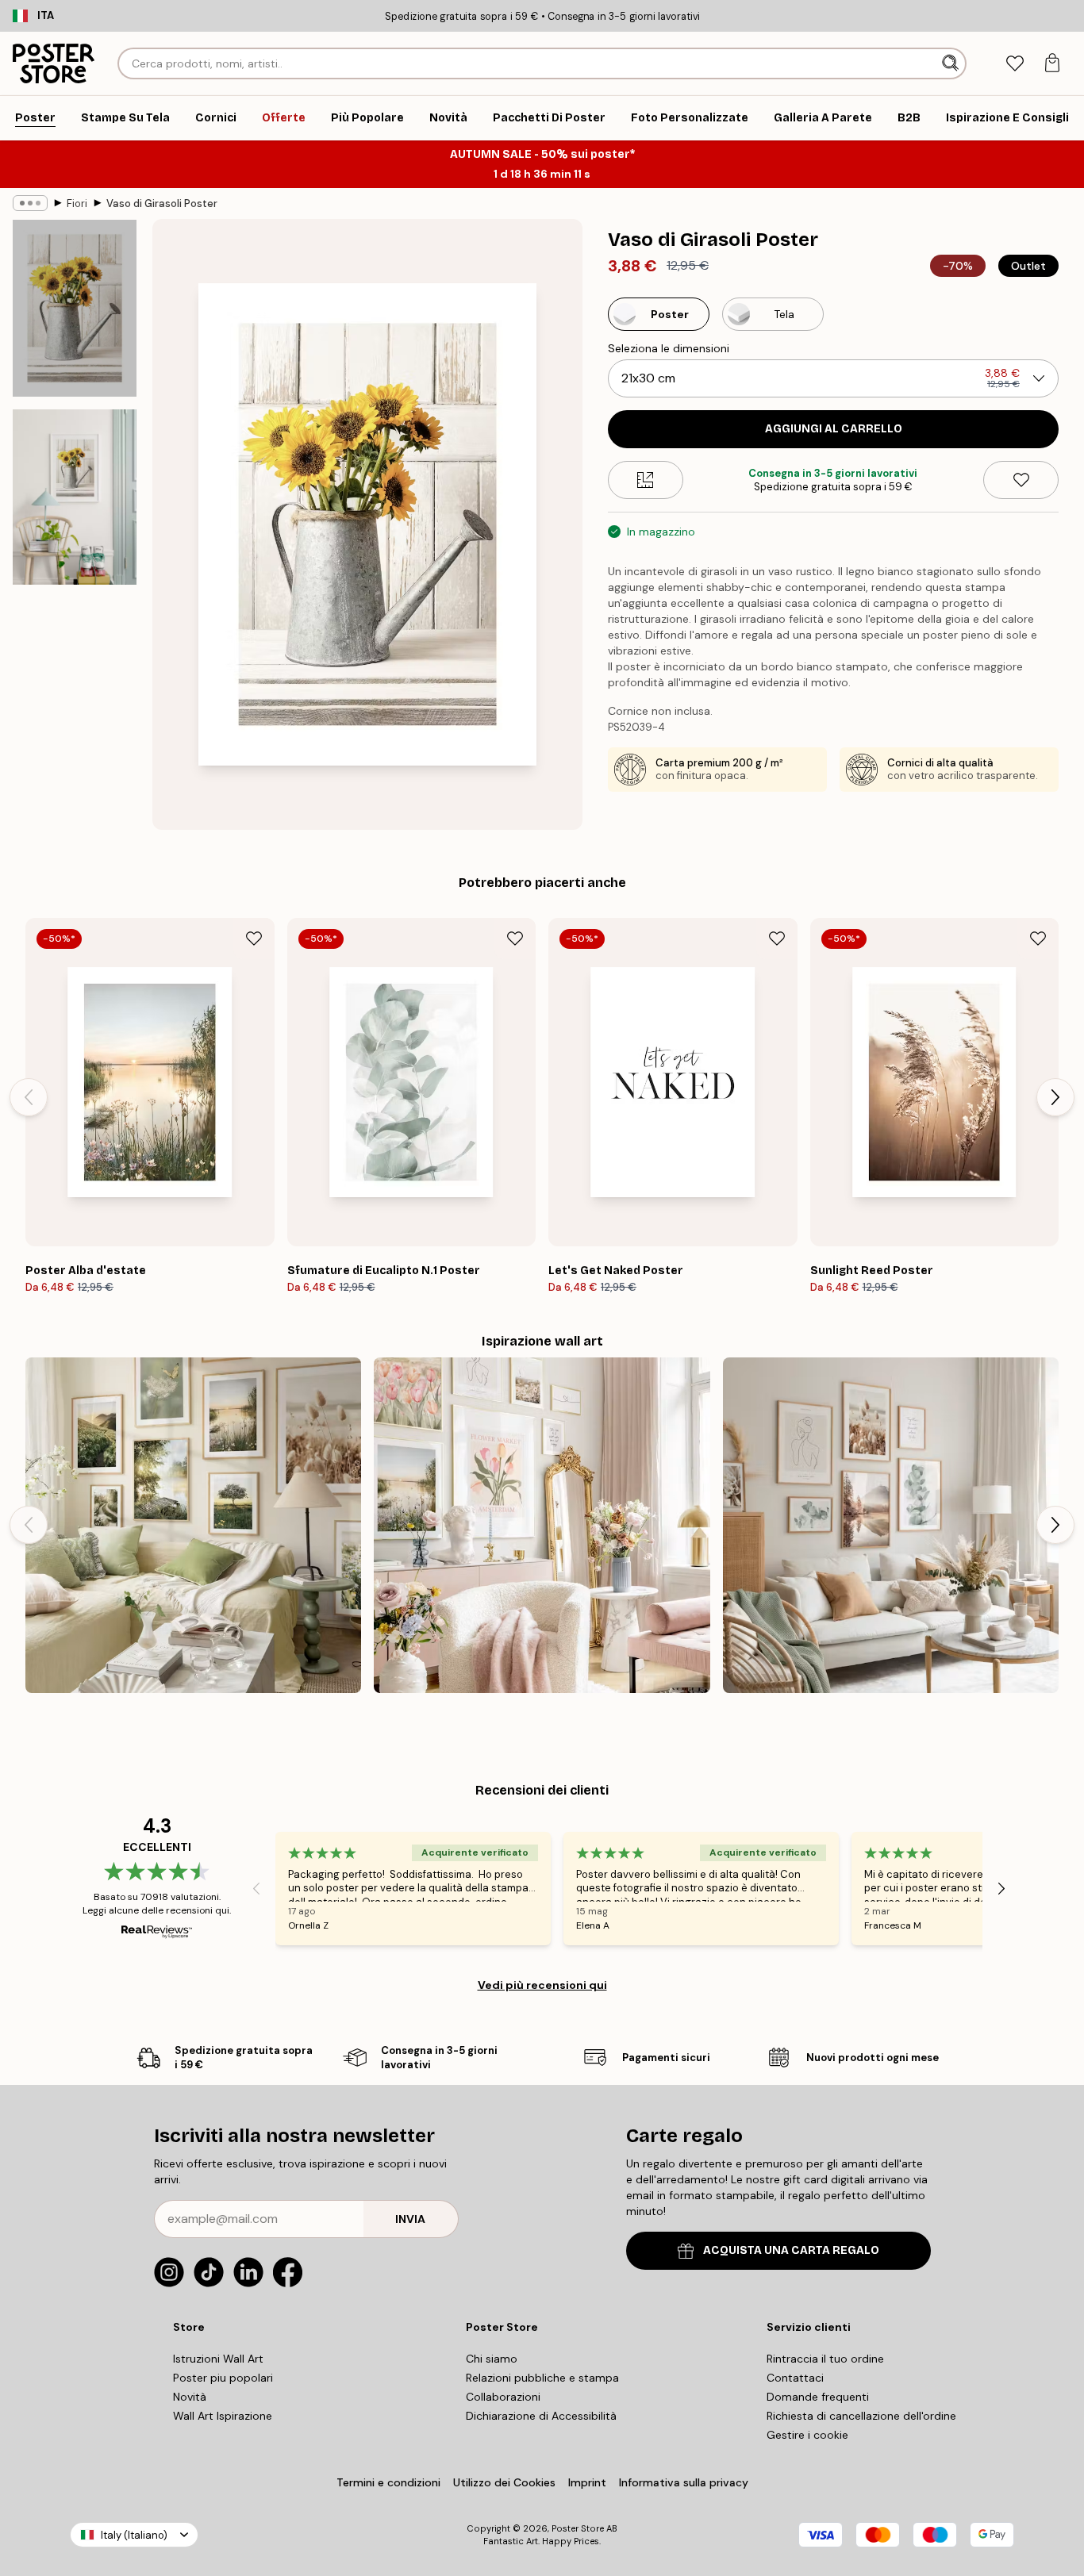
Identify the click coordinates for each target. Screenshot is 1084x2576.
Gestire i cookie (807, 2435)
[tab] (1015, 64)
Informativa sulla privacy (684, 2482)
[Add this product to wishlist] (1021, 480)
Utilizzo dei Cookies (504, 2482)
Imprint (587, 2482)
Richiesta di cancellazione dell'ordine (861, 2416)
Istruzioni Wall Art (218, 2359)
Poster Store (578, 2528)
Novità (190, 2397)
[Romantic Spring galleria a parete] (542, 1525)
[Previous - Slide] (29, 1097)
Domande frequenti (818, 2397)
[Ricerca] (952, 63)
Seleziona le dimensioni (669, 348)
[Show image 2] (75, 497)
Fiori (77, 203)
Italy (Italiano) (134, 2535)
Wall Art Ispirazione (223, 2416)
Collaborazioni (503, 2397)
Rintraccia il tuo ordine (825, 2359)
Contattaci (795, 2378)
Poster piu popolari (223, 2378)
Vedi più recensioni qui (542, 1985)
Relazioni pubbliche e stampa (542, 2378)
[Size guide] (646, 480)
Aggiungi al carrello (834, 429)
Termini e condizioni (388, 2482)
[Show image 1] (75, 308)
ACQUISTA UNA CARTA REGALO (791, 2250)
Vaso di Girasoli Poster (162, 203)
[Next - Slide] (1055, 1097)
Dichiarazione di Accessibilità (541, 2416)
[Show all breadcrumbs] (30, 203)
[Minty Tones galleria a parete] (891, 1525)
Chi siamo (492, 2359)
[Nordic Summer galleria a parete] (193, 1525)
